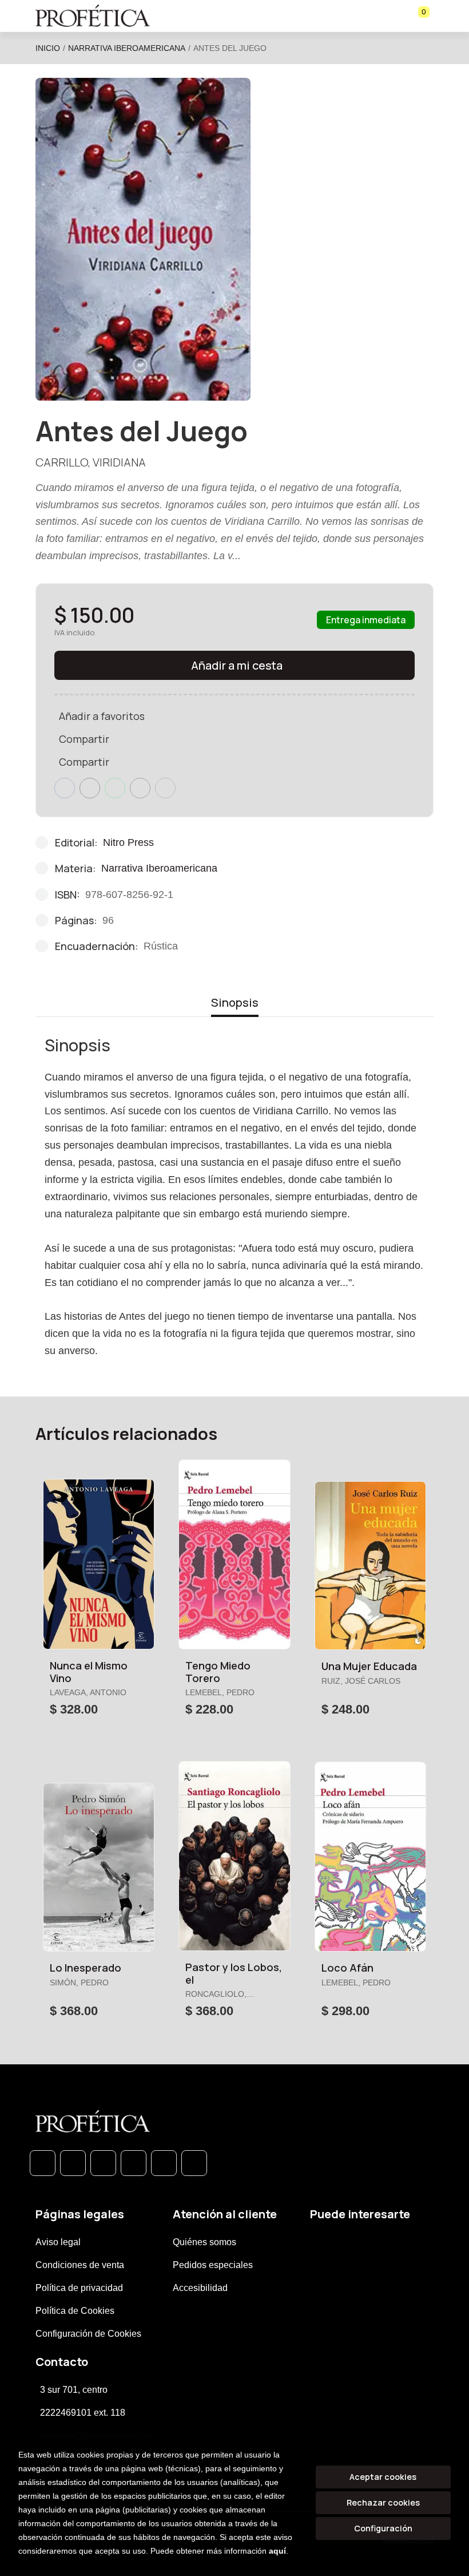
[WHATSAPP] (43, 2163)
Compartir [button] (84, 739)
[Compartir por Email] (140, 788)
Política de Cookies (75, 2311)
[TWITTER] (103, 2163)
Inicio (48, 48)
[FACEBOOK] (73, 2163)
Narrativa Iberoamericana (127, 48)
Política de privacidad (79, 2288)
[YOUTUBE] (194, 2163)
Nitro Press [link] (128, 842)
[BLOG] (164, 2163)
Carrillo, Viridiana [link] (91, 462)
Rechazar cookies (383, 2502)
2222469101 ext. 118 (83, 2413)
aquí (277, 2551)
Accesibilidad (200, 2288)
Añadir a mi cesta (237, 665)
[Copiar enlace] (165, 788)
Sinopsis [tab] (235, 1002)
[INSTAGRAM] (134, 2163)
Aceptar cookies (383, 2477)
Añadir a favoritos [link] (102, 716)
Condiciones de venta (80, 2265)
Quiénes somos (204, 2242)
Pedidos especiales (213, 2265)
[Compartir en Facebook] (65, 788)
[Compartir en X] (90, 788)
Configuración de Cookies (88, 2334)
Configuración (383, 2528)
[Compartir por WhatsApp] (115, 788)
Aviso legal (58, 2242)
